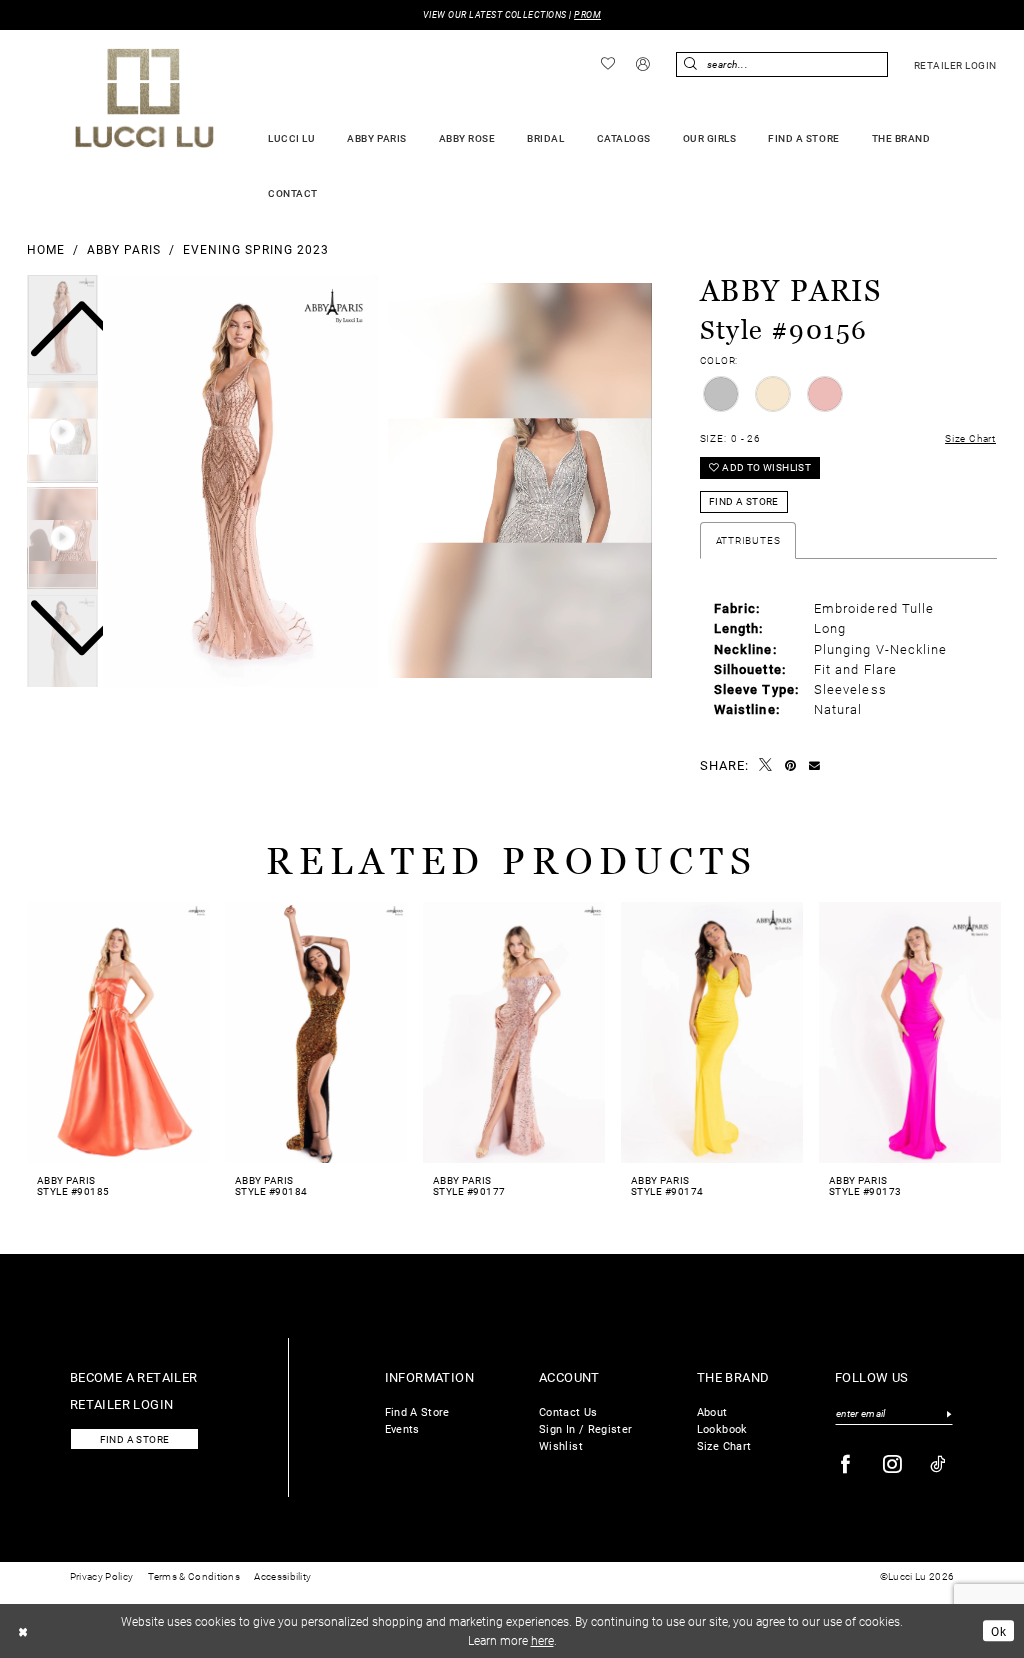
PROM (587, 14)
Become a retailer (134, 1376)
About (712, 1411)
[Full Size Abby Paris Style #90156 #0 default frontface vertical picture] (240, 481)
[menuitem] (608, 64)
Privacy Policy (101, 1576)
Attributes (748, 540)
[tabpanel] (240, 480)
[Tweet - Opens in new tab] (766, 765)
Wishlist (561, 1445)
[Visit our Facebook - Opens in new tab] (846, 1464)
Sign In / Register (585, 1428)
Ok (998, 1631)
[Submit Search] (691, 64)
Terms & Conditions (194, 1576)
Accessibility (282, 1576)
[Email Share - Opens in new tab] (815, 765)
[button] (643, 65)
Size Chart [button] (970, 438)
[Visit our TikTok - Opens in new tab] (938, 1464)
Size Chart (724, 1445)
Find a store (135, 1439)
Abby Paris (124, 249)
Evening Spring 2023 (256, 249)
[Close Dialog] (23, 1631)
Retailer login (122, 1403)
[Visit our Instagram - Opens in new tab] (893, 1464)
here (542, 1640)
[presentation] (118, 1032)
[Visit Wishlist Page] (608, 64)
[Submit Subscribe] (948, 1414)
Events (402, 1428)
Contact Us (568, 1411)
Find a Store (744, 501)
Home (46, 249)
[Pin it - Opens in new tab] (791, 766)
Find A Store (417, 1411)
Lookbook (722, 1428)
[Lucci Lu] (144, 98)
